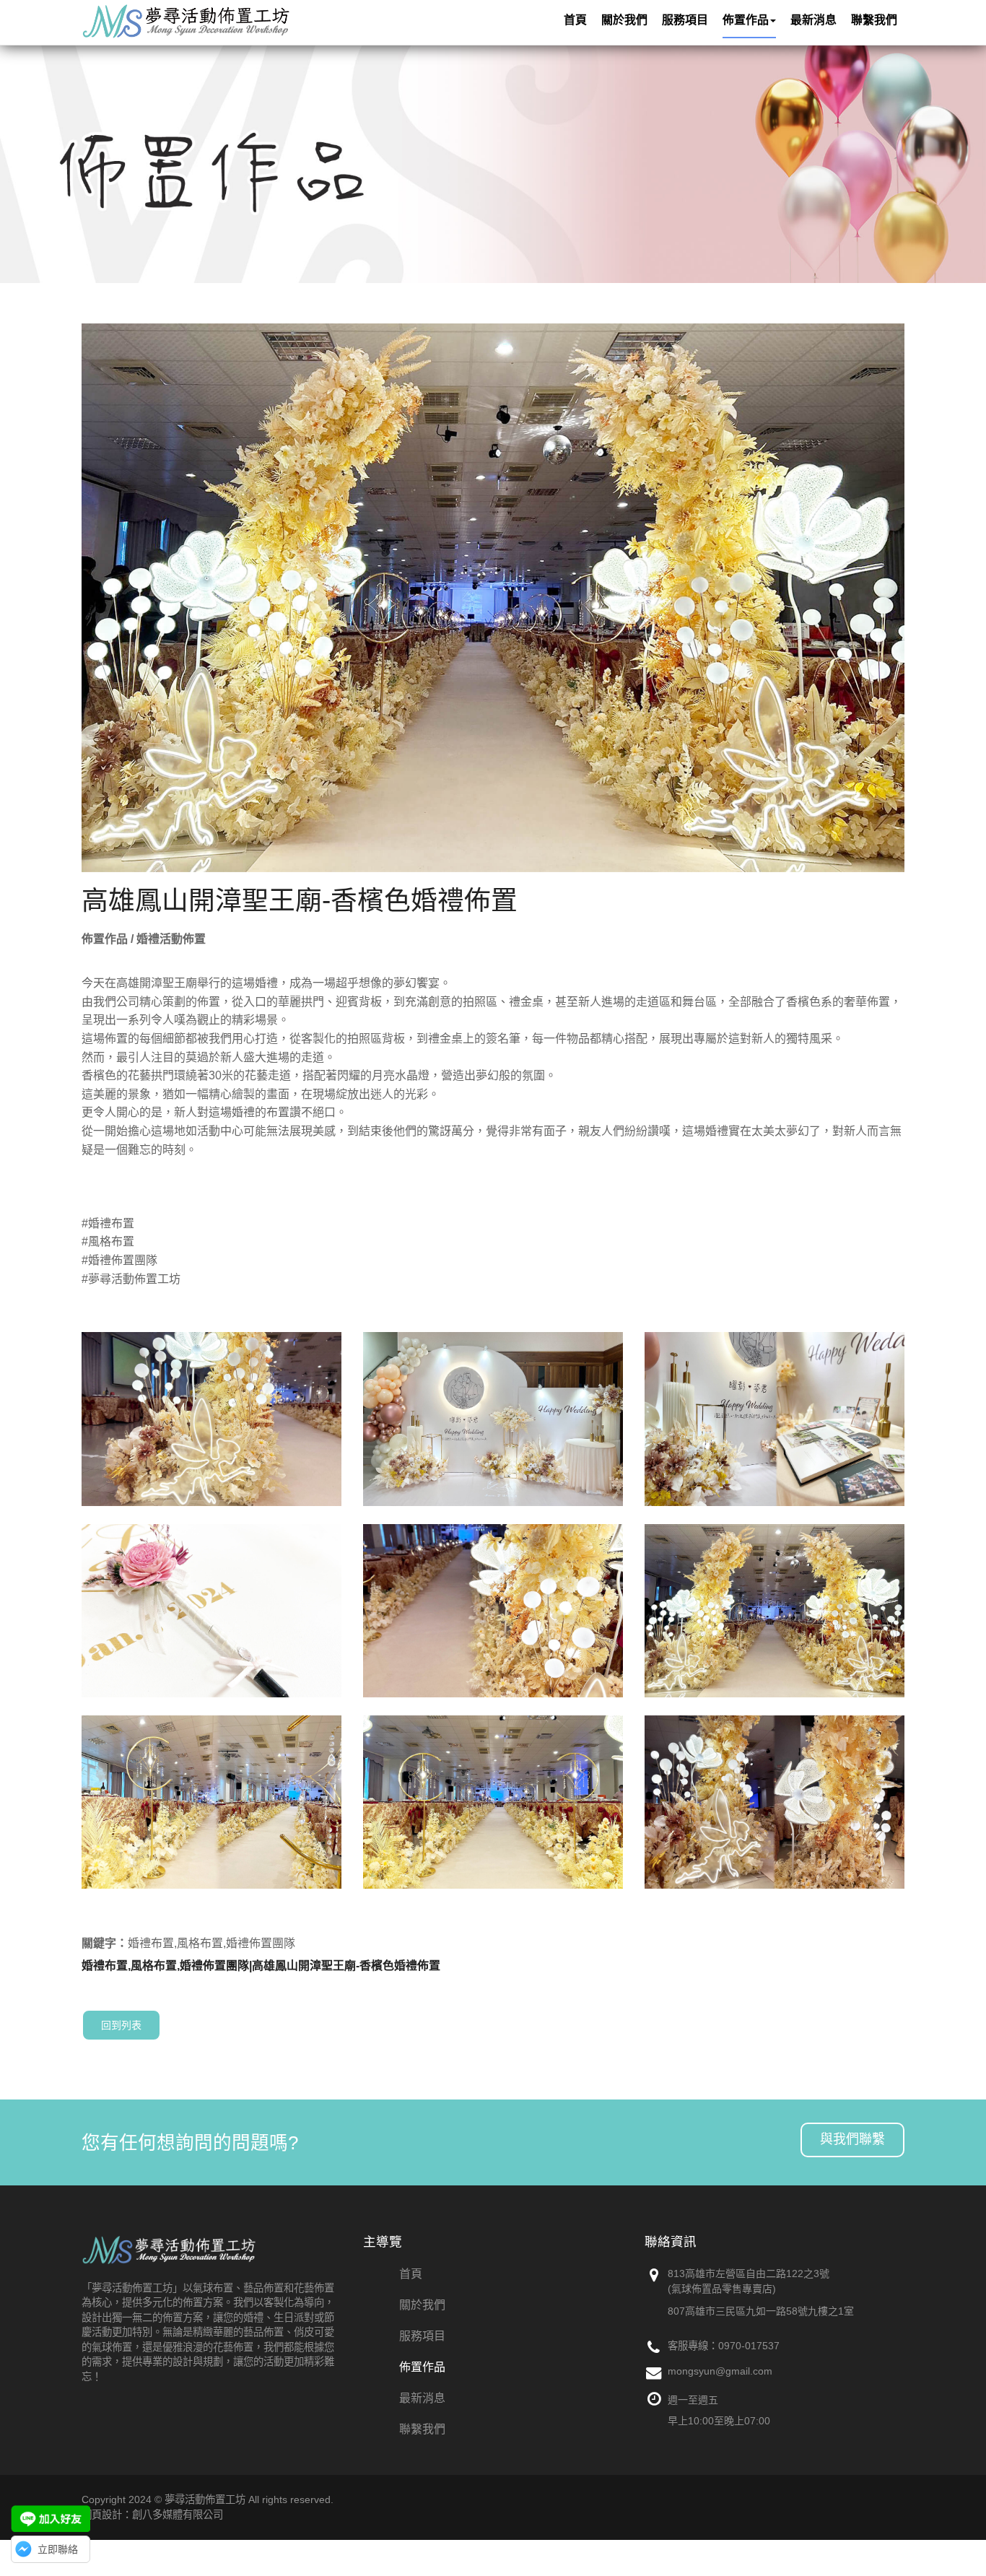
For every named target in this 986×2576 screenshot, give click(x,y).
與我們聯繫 (852, 2139)
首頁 (411, 2274)
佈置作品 (422, 2367)
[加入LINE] (51, 2519)
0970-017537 (749, 2346)
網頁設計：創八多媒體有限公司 (152, 2515)
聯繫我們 (422, 2429)
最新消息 (422, 2398)
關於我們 (422, 2305)
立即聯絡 (58, 2549)
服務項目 (422, 2336)
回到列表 (121, 2025)
